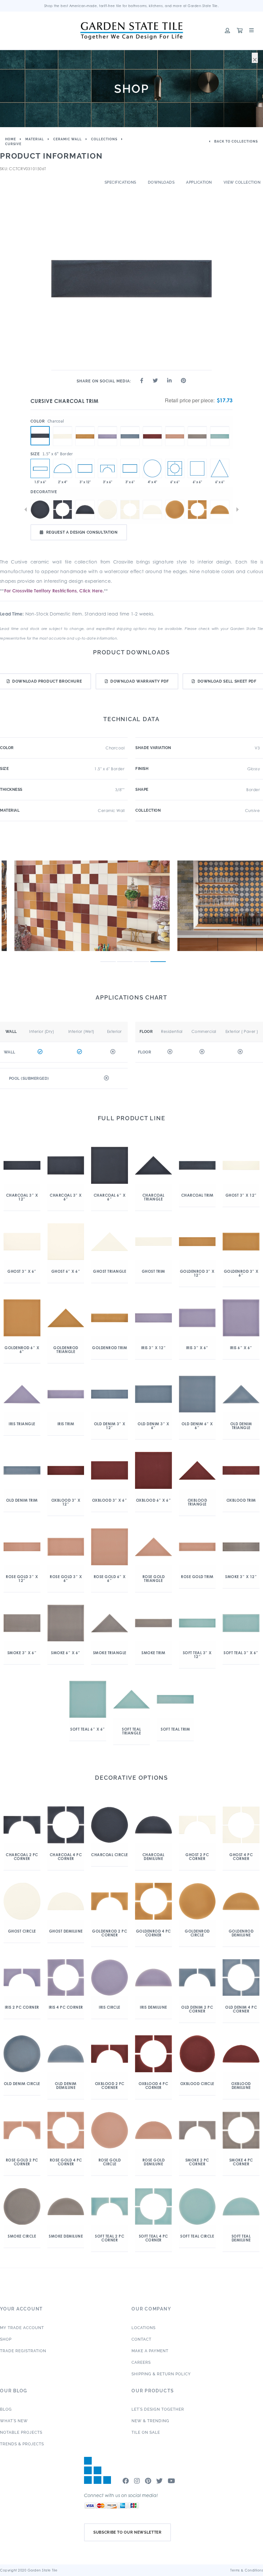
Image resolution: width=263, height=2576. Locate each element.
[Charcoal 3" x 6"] (130, 468)
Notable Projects (21, 2432)
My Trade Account (22, 2328)
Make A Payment (150, 2351)
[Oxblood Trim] (152, 426)
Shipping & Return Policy (161, 2374)
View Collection (242, 182)
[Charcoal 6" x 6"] (197, 468)
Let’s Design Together (158, 2409)
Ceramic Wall (68, 139)
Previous (26, 510)
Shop (6, 2339)
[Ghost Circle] (107, 510)
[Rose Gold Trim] (175, 426)
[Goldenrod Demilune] (220, 510)
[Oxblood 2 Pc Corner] (107, 468)
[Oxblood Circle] (152, 468)
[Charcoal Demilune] (85, 510)
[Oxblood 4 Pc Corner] (175, 468)
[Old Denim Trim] (130, 426)
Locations (144, 2328)
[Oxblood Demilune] (63, 468)
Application (199, 182)
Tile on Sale (146, 2432)
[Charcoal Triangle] (220, 468)
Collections (104, 139)
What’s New (14, 2421)
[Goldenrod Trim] (85, 426)
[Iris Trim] (107, 426)
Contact (141, 2339)
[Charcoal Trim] (40, 436)
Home (11, 139)
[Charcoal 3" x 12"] (85, 468)
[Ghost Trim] (63, 426)
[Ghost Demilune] (152, 510)
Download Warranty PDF (140, 681)
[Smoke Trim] (197, 426)
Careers (141, 2362)
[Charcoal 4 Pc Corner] (63, 510)
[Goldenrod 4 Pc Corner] (197, 510)
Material (35, 139)
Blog (6, 2409)
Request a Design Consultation (82, 532)
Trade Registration (23, 2351)
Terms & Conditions (247, 2570)
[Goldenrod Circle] (175, 510)
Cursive (13, 144)
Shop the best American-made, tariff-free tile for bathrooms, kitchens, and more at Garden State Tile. (132, 6)
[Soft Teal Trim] (220, 426)
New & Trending (150, 2421)
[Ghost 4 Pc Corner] (130, 510)
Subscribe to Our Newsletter (127, 2532)
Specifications (120, 182)
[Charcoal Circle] (40, 510)
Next (237, 510)
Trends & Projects (22, 2444)
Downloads (161, 182)
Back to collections (236, 141)
